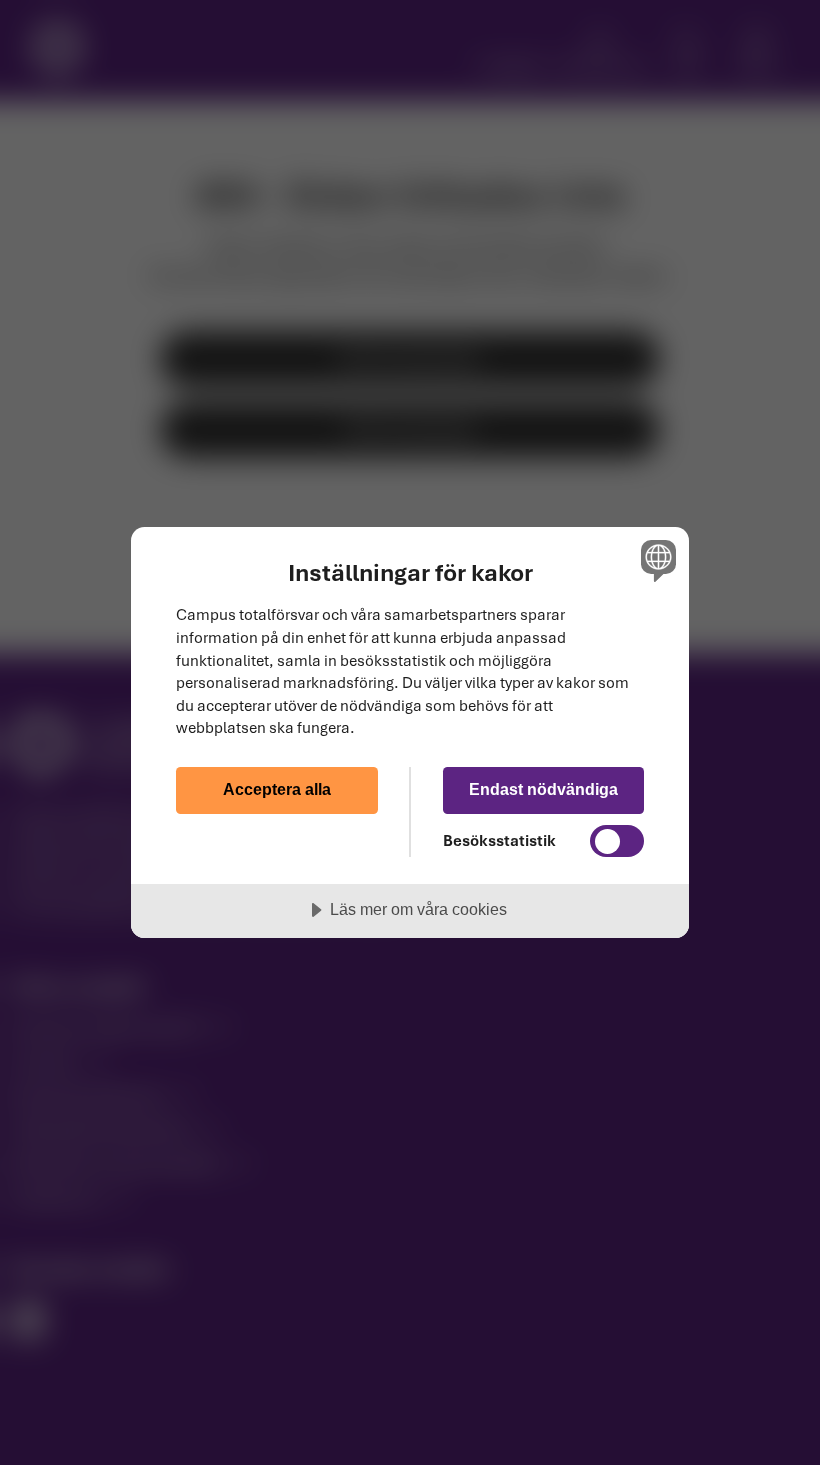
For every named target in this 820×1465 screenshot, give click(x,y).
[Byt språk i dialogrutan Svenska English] (656, 561)
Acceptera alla (277, 789)
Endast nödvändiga (543, 789)
